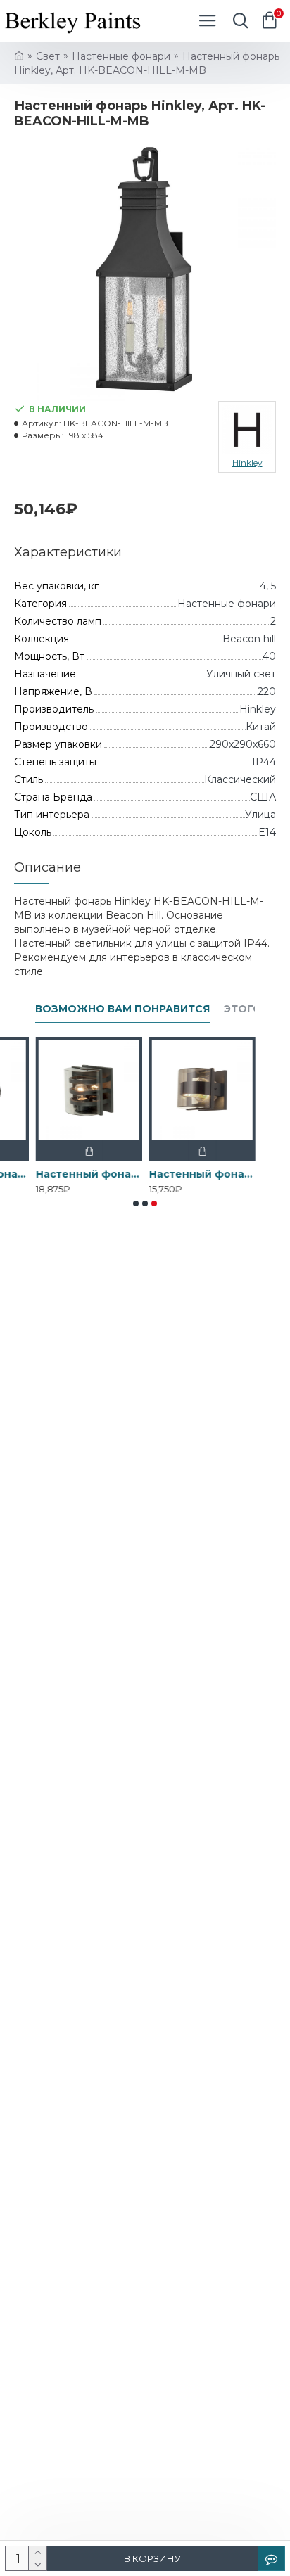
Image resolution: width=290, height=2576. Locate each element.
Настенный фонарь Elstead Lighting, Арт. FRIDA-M (88, 1174)
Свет (48, 56)
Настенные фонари (121, 56)
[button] (136, 1204)
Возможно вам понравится (122, 1009)
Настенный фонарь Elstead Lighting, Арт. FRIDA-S (202, 1174)
